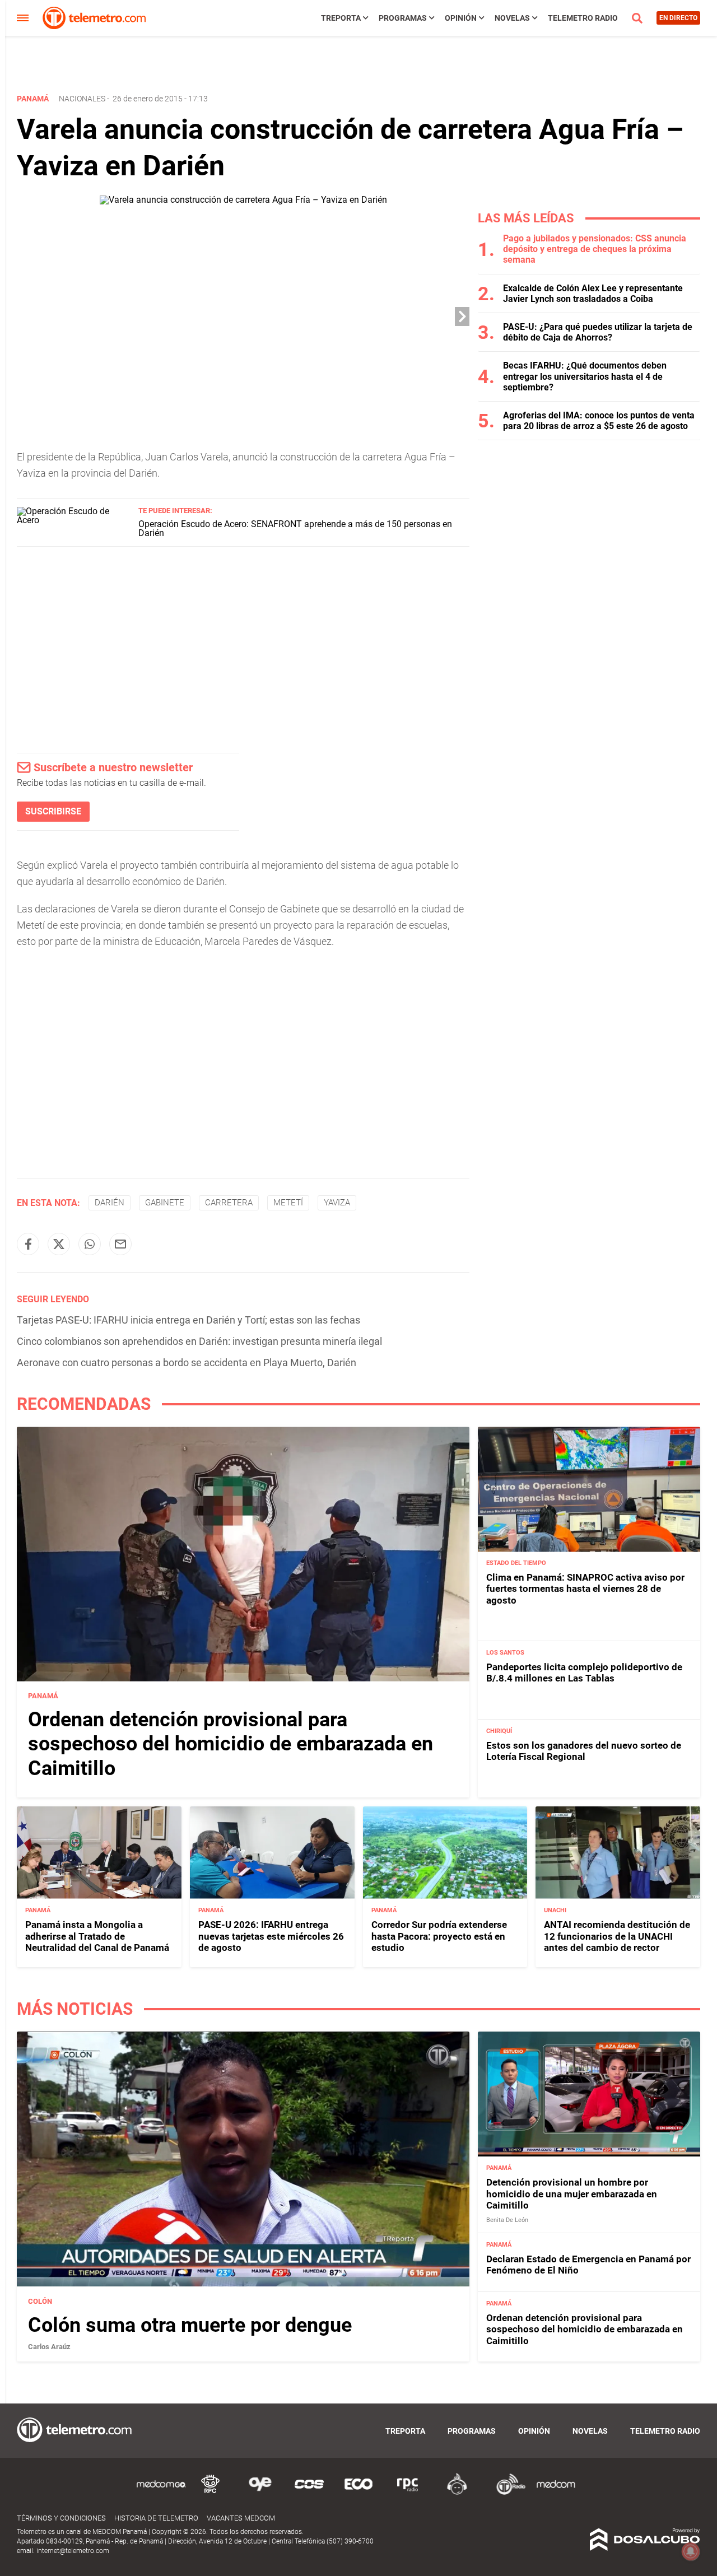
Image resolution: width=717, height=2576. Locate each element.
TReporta (341, 18)
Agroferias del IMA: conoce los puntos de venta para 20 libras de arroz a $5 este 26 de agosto (599, 421)
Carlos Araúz (49, 2347)
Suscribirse (53, 811)
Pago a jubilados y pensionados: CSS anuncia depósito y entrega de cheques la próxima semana (595, 249)
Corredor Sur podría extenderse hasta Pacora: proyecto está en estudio (439, 1936)
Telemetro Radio (583, 18)
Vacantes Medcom (241, 2518)
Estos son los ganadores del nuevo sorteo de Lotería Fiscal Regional (584, 1752)
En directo (678, 18)
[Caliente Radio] (457, 2493)
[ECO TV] (358, 2493)
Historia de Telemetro (156, 2518)
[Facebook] (28, 1244)
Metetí (288, 1203)
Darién (110, 1203)
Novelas (512, 18)
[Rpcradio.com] (408, 2493)
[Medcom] (556, 2493)
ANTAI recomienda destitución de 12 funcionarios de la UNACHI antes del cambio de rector (617, 1936)
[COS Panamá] (309, 2493)
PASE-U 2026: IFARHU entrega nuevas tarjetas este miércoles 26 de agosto (271, 1936)
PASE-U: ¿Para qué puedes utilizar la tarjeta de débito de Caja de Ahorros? (598, 332)
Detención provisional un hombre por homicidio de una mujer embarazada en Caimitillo (572, 2194)
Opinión (461, 18)
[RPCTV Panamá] (211, 2493)
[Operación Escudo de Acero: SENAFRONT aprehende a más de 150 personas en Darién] (73, 520)
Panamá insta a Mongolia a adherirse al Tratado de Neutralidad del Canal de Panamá (97, 1936)
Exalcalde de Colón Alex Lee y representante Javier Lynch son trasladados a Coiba (593, 294)
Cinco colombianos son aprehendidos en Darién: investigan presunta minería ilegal (199, 1341)
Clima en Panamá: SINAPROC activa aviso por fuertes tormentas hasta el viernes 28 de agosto (585, 1589)
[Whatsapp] (90, 1244)
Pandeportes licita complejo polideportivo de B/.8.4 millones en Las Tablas (584, 1673)
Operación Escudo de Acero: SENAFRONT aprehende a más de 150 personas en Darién (295, 528)
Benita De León (507, 2220)
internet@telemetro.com (73, 2551)
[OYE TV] (260, 2493)
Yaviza (337, 1203)
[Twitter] (59, 1244)
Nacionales (82, 99)
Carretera (229, 1203)
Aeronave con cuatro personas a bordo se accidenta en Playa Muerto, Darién (187, 1362)
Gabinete (165, 1203)
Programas (403, 18)
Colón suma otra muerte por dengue (190, 2325)
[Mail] (120, 1244)
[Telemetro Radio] (506, 2493)
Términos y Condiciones (61, 2518)
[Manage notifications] (691, 2551)
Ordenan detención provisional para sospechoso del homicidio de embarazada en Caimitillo (231, 1744)
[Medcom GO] (161, 2493)
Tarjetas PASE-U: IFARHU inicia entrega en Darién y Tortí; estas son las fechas (188, 1320)
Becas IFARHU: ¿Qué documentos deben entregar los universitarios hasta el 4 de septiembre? (585, 376)
